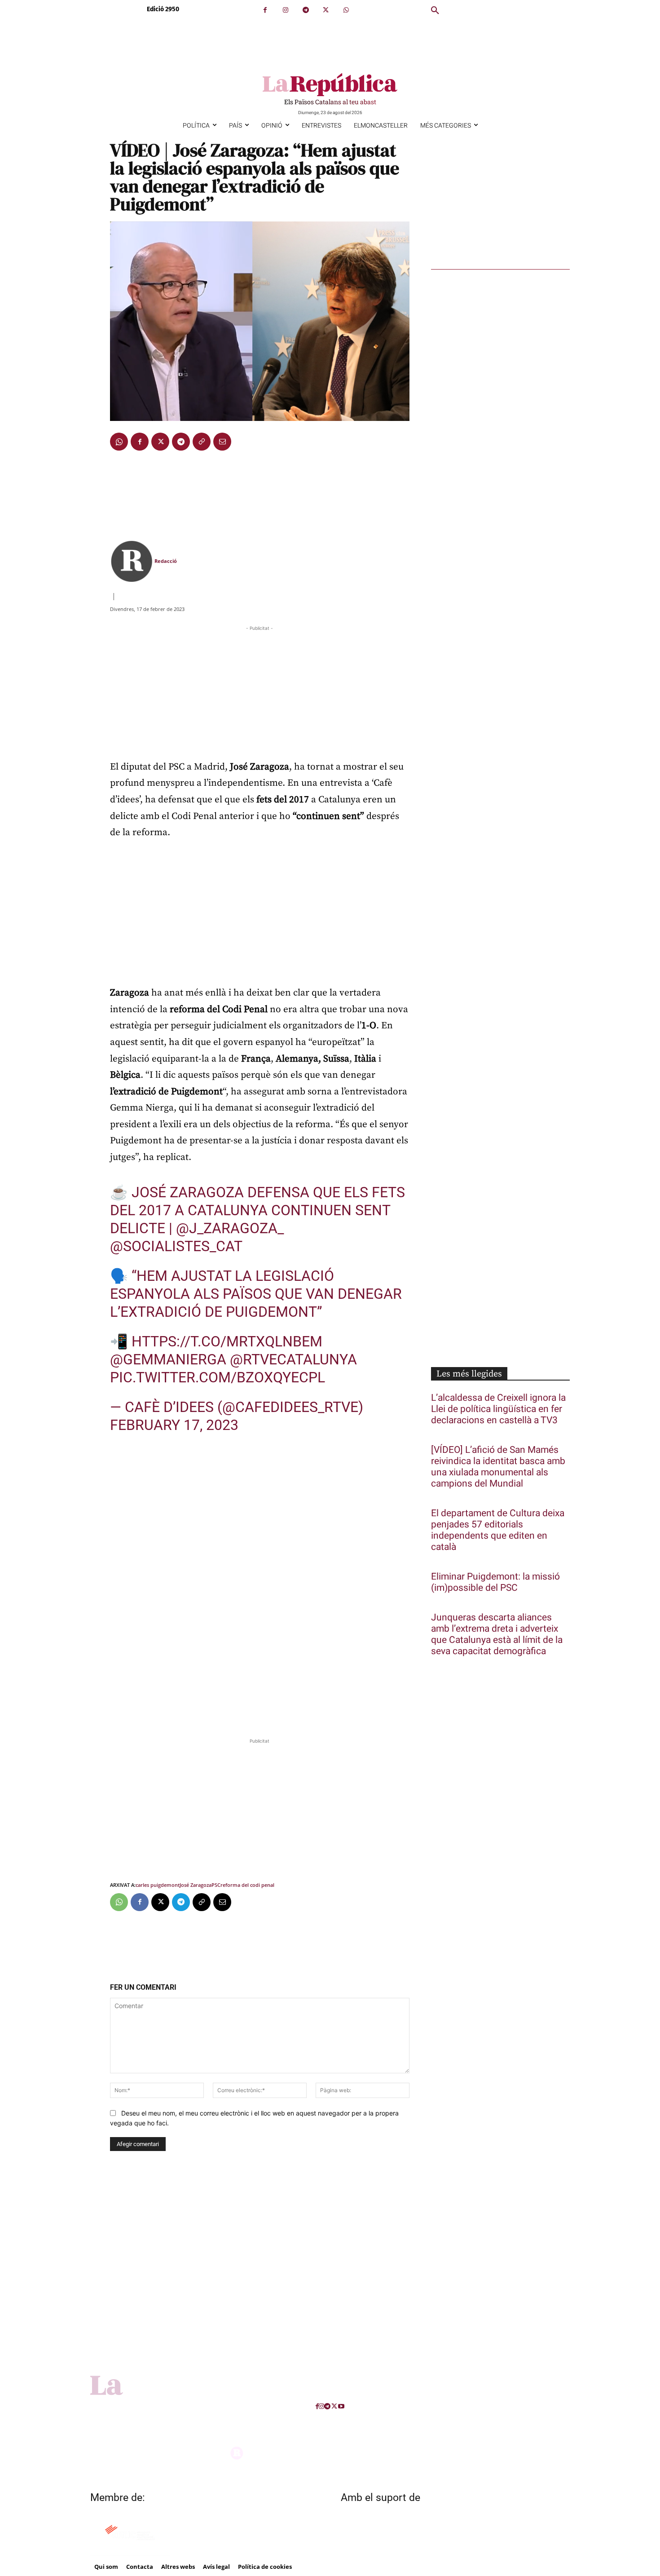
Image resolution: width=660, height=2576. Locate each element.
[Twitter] (326, 10)
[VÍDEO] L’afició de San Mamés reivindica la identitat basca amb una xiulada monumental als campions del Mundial (498, 1467)
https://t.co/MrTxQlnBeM (227, 1341)
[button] (435, 11)
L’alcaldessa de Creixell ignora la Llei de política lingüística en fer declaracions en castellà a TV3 (498, 1409)
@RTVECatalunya (293, 1359)
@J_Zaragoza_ (230, 1228)
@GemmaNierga (168, 1359)
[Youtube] (341, 2406)
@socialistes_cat (176, 1246)
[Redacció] (132, 561)
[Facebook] (265, 10)
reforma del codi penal (247, 1885)
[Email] (222, 442)
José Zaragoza (196, 1885)
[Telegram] (306, 10)
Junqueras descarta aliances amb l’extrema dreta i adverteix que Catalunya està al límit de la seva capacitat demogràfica (497, 1634)
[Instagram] (285, 10)
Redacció (166, 561)
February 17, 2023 (174, 1425)
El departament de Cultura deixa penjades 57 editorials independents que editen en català (498, 1530)
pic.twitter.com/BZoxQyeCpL (218, 1377)
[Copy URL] (202, 442)
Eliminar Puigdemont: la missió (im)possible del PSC (495, 1582)
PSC (216, 1885)
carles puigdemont (158, 1885)
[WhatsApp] (346, 10)
